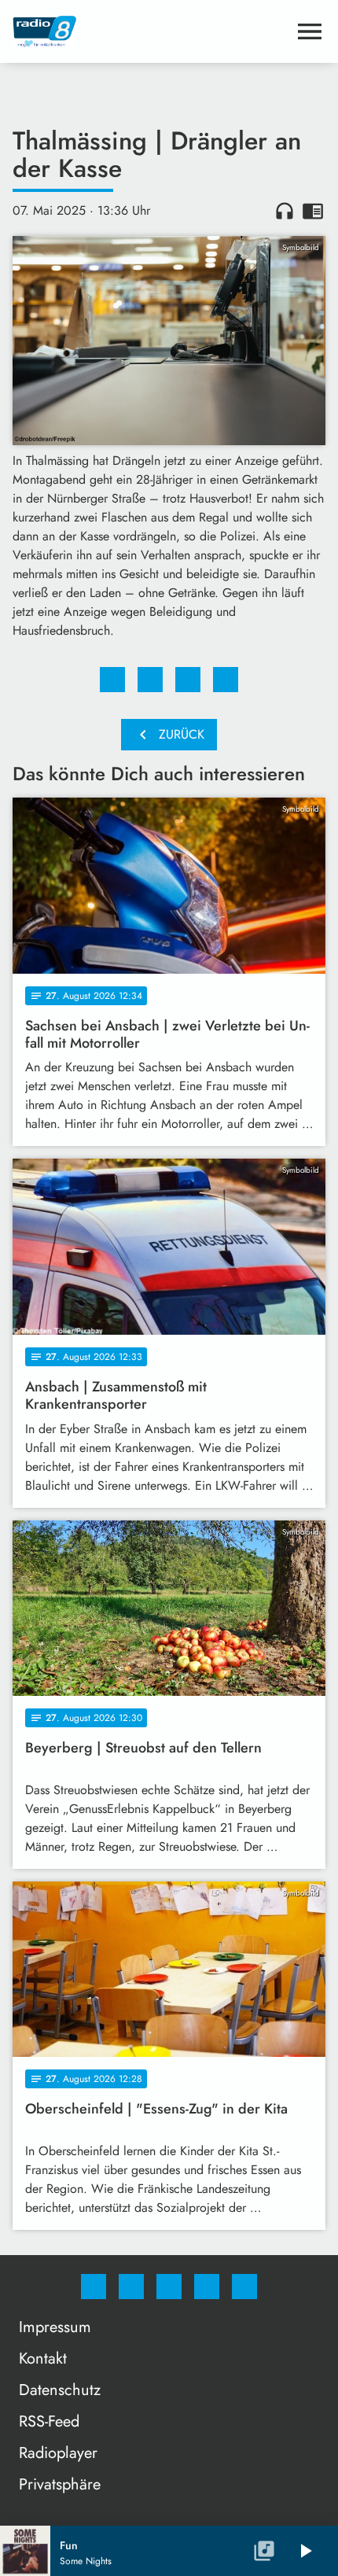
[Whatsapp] (169, 2287)
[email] (244, 2287)
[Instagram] (131, 2287)
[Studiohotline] (207, 2287)
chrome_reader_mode (313, 211)
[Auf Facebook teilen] (112, 680)
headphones (285, 211)
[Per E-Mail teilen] (226, 680)
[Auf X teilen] (150, 680)
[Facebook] (94, 2287)
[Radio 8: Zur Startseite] (150, 31)
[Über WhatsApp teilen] (188, 680)
